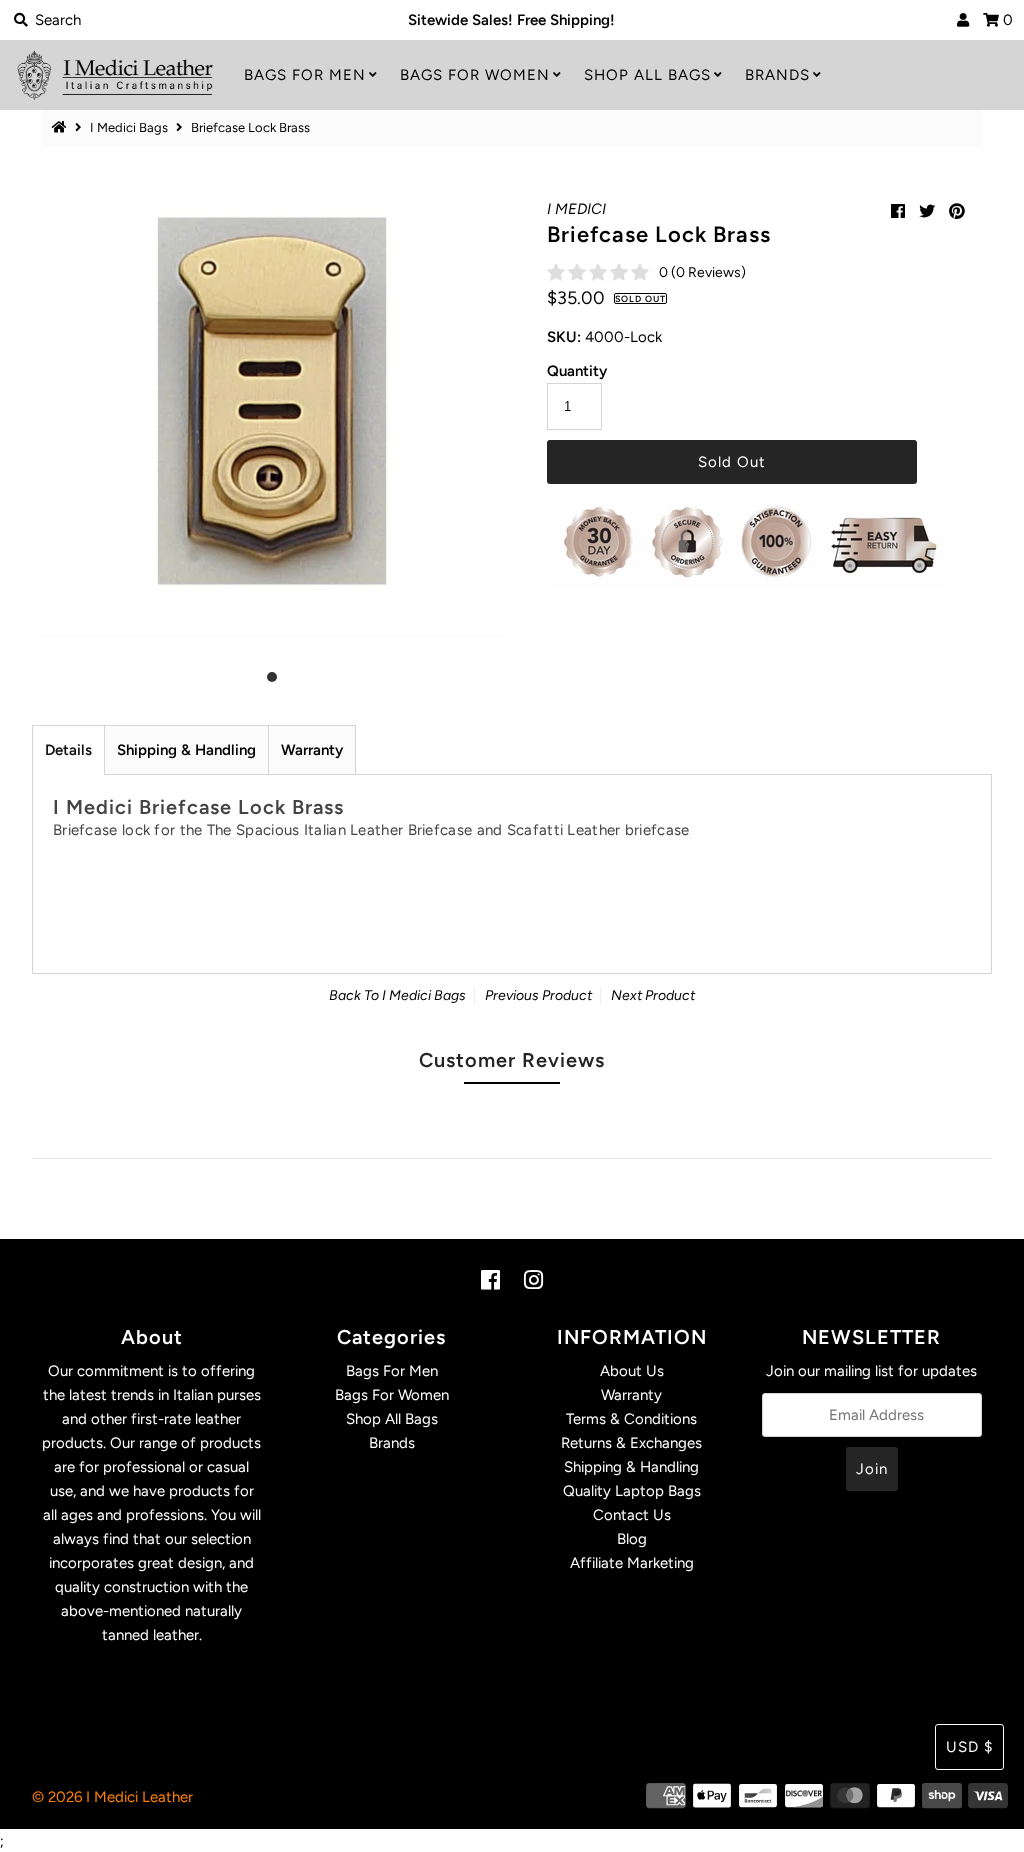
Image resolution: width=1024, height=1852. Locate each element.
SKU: (564, 337)
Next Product (653, 995)
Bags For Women (475, 75)
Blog (632, 1539)
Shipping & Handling (186, 750)
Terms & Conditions (631, 1419)
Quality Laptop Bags (632, 1491)
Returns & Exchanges (631, 1443)
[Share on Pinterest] (957, 211)
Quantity (577, 371)
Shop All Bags (647, 75)
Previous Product (538, 995)
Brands (777, 75)
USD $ (969, 1747)
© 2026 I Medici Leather (112, 1797)
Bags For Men (305, 75)
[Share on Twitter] (927, 211)
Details (68, 750)
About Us (632, 1371)
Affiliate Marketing (632, 1563)
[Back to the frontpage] (62, 127)
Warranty (312, 750)
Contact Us (632, 1515)
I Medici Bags (129, 127)
